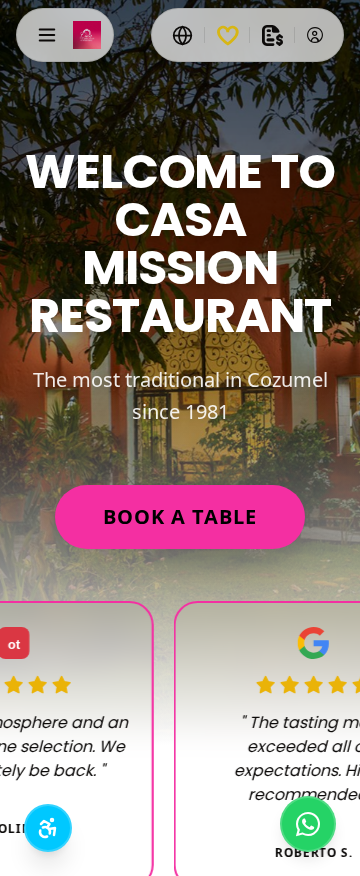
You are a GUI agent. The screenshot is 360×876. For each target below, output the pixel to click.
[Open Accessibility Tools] (48, 828)
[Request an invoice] (272, 35)
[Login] (315, 35)
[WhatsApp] (308, 824)
